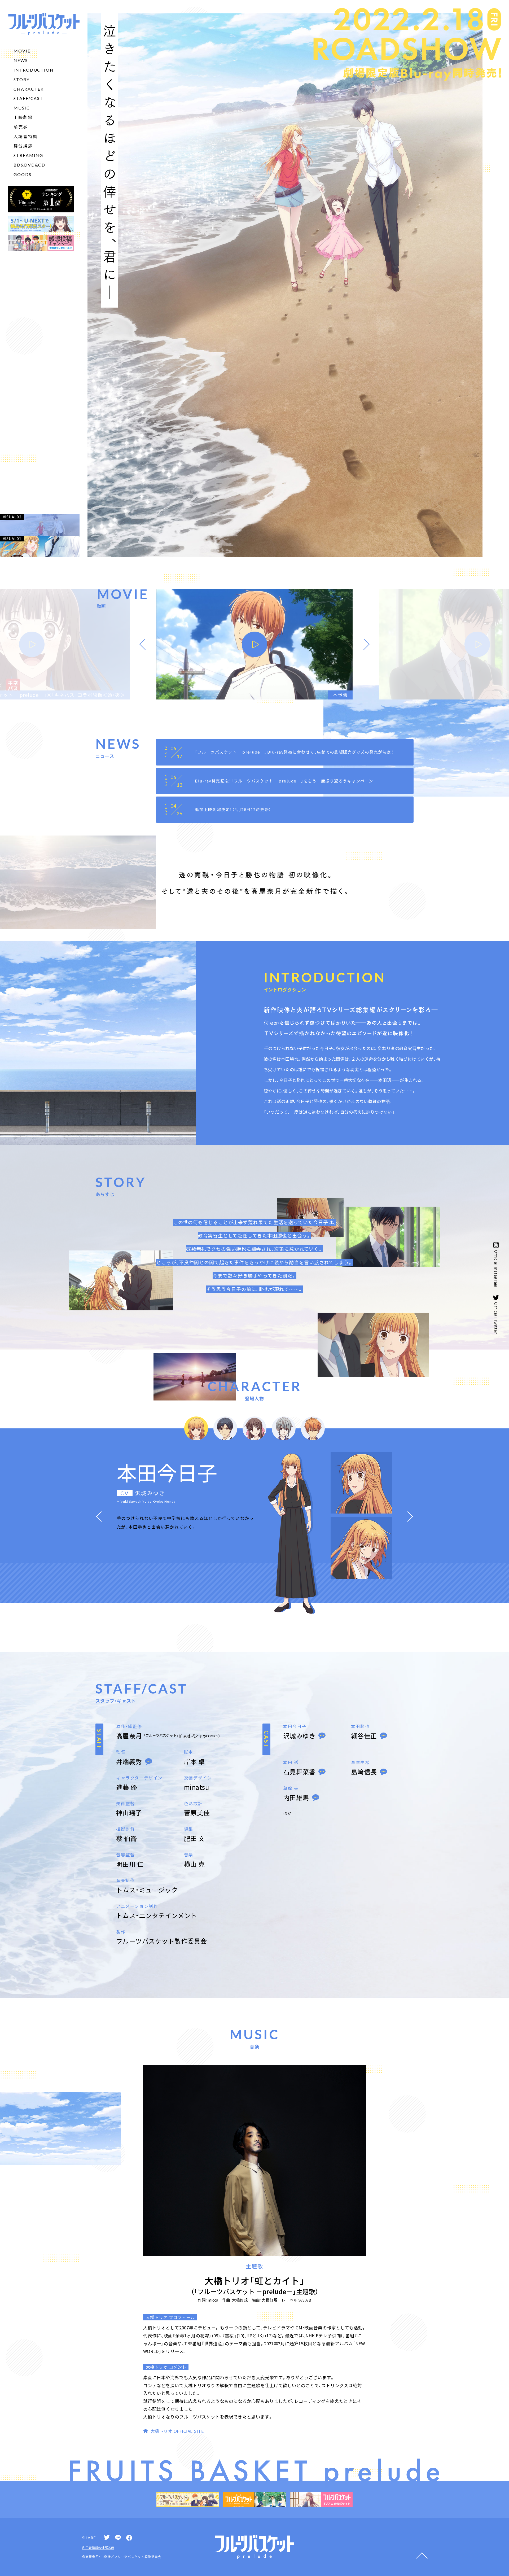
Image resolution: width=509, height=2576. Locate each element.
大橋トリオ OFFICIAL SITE (177, 2431)
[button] (143, 644)
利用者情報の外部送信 (98, 2548)
